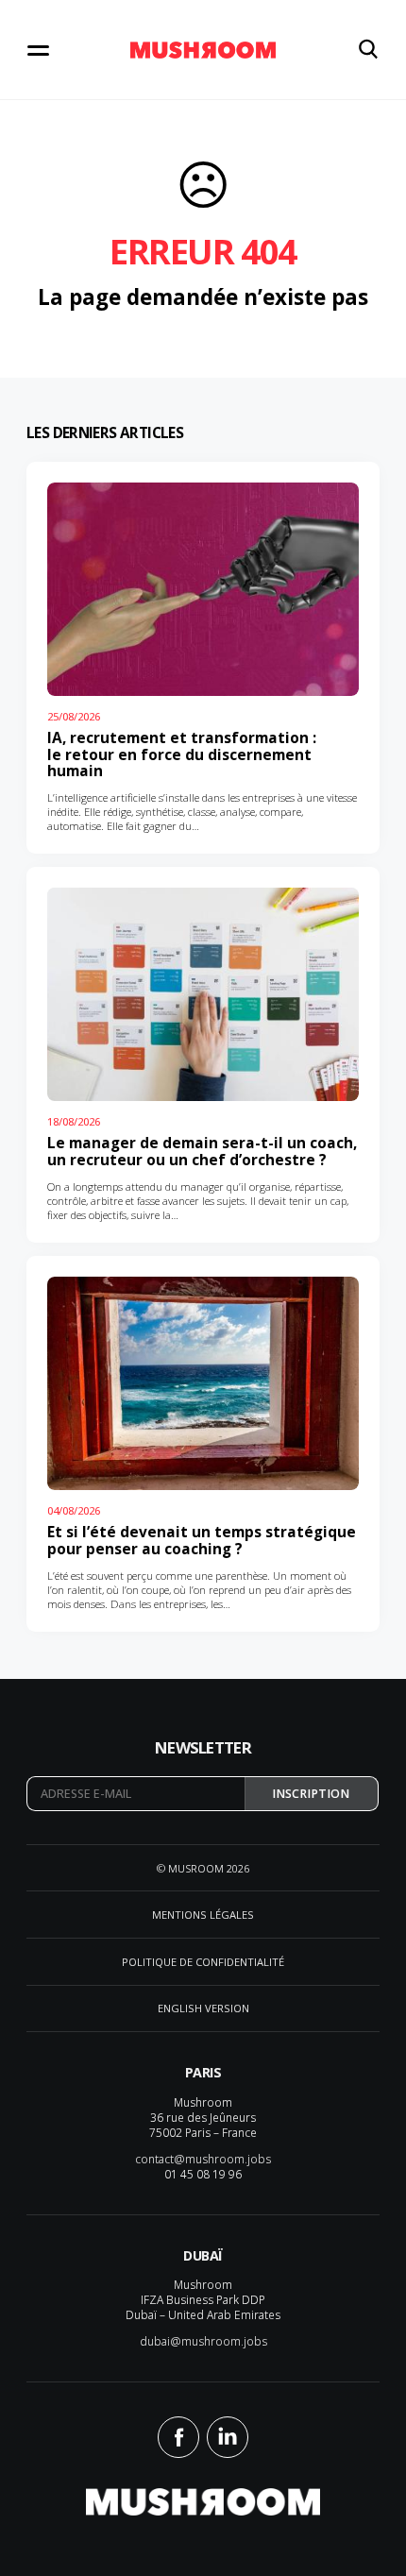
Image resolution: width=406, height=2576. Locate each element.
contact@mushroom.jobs (203, 2159)
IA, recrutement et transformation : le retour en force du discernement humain (182, 754)
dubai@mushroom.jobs (203, 2341)
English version (203, 2008)
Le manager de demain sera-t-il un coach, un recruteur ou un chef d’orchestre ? (202, 1152)
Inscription (311, 1794)
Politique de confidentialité (203, 1962)
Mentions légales (203, 1915)
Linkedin (228, 2437)
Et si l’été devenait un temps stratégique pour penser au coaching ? (202, 1541)
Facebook (178, 2437)
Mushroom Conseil (203, 50)
